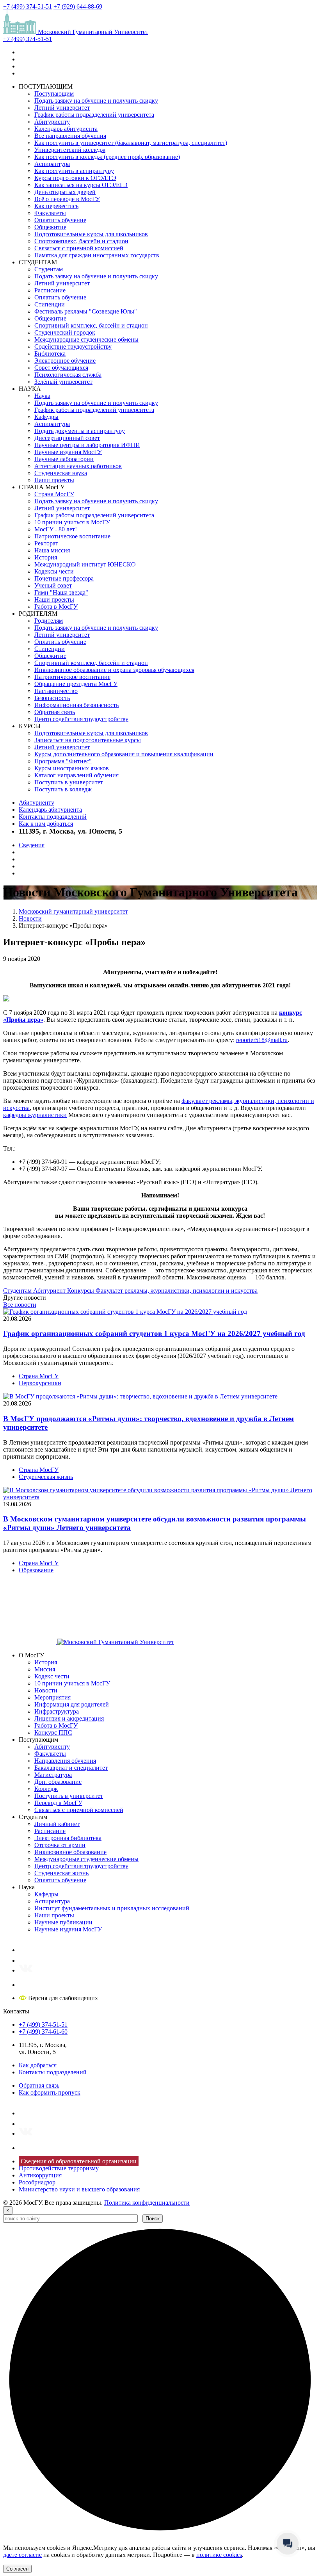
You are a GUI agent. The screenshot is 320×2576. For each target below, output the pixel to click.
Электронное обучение (65, 361)
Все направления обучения (70, 136)
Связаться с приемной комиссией (79, 248)
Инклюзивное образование (70, 1852)
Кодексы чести (54, 571)
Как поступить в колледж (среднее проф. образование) (107, 157)
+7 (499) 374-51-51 (28, 6)
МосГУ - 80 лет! (56, 529)
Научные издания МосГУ (68, 452)
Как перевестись (56, 206)
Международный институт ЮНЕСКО (85, 564)
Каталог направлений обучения (76, 775)
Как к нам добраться (46, 824)
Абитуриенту (52, 122)
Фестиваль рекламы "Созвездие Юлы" (86, 311)
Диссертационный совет (67, 438)
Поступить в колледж (63, 789)
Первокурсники (40, 1383)
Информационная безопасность (76, 705)
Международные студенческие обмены (86, 339)
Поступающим (54, 94)
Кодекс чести (52, 1676)
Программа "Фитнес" (63, 761)
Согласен (17, 2569)
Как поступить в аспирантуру (74, 171)
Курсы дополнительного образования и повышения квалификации (124, 754)
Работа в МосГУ (56, 607)
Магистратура (53, 1775)
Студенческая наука (61, 473)
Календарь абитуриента (66, 129)
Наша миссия (52, 550)
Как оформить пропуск (50, 2092)
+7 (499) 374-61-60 (43, 2032)
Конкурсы (81, 1291)
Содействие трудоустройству (73, 346)
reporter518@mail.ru (262, 1040)
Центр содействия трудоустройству (81, 719)
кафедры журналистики (35, 1115)
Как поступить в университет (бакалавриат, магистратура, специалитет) (131, 143)
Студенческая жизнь (46, 1477)
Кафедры (46, 417)
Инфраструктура (57, 1711)
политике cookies (219, 2555)
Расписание (50, 290)
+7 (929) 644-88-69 (78, 6)
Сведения (32, 845)
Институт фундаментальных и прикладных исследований (112, 1908)
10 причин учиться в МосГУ (72, 522)
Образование (36, 1570)
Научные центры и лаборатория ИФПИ (87, 445)
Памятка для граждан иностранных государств (97, 255)
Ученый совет (53, 585)
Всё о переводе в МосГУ (67, 199)
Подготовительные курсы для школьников (91, 234)
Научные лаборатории (64, 459)
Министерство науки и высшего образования (79, 2189)
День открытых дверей (65, 192)
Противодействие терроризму (59, 2168)
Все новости (20, 1305)
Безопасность (52, 698)
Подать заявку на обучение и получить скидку (96, 101)
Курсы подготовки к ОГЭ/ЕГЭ (75, 178)
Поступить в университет (69, 782)
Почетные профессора (64, 578)
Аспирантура (52, 164)
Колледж (46, 1789)
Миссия (45, 1669)
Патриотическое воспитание (72, 536)
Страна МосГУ (54, 494)
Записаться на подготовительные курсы (88, 740)
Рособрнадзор (37, 2182)
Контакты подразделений (53, 817)
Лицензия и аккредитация (69, 1718)
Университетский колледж (70, 150)
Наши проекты (54, 480)
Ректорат (46, 543)
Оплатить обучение (60, 220)
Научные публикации (63, 1922)
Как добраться (38, 2065)
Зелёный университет (63, 382)
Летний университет (62, 108)
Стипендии (50, 304)
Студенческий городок (65, 332)
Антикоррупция (40, 2175)
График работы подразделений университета (94, 115)
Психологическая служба (68, 375)
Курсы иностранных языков (72, 768)
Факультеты (50, 213)
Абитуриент (50, 1291)
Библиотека (50, 354)
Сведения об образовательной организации (79, 2161)
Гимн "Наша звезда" (61, 592)
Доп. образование (58, 1782)
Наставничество (56, 691)
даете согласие (22, 2555)
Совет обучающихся (61, 368)
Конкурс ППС (53, 1732)
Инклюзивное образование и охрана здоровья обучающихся (114, 670)
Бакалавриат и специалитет (71, 1768)
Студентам (49, 269)
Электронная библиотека (68, 1838)
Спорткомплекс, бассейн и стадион (81, 241)
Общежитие (50, 227)
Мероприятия (52, 1697)
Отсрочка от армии (60, 1845)
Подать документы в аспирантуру (80, 431)
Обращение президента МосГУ (76, 684)
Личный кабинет (57, 1824)
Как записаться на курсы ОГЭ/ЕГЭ (81, 185)
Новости (46, 1690)
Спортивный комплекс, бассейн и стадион (91, 325)
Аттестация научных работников (78, 466)
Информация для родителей (72, 1704)
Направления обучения (65, 1761)
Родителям (49, 621)
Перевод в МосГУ (58, 1803)
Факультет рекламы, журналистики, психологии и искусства (177, 1291)
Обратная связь (55, 712)
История (46, 557)
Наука (42, 396)
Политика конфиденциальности (147, 2203)
